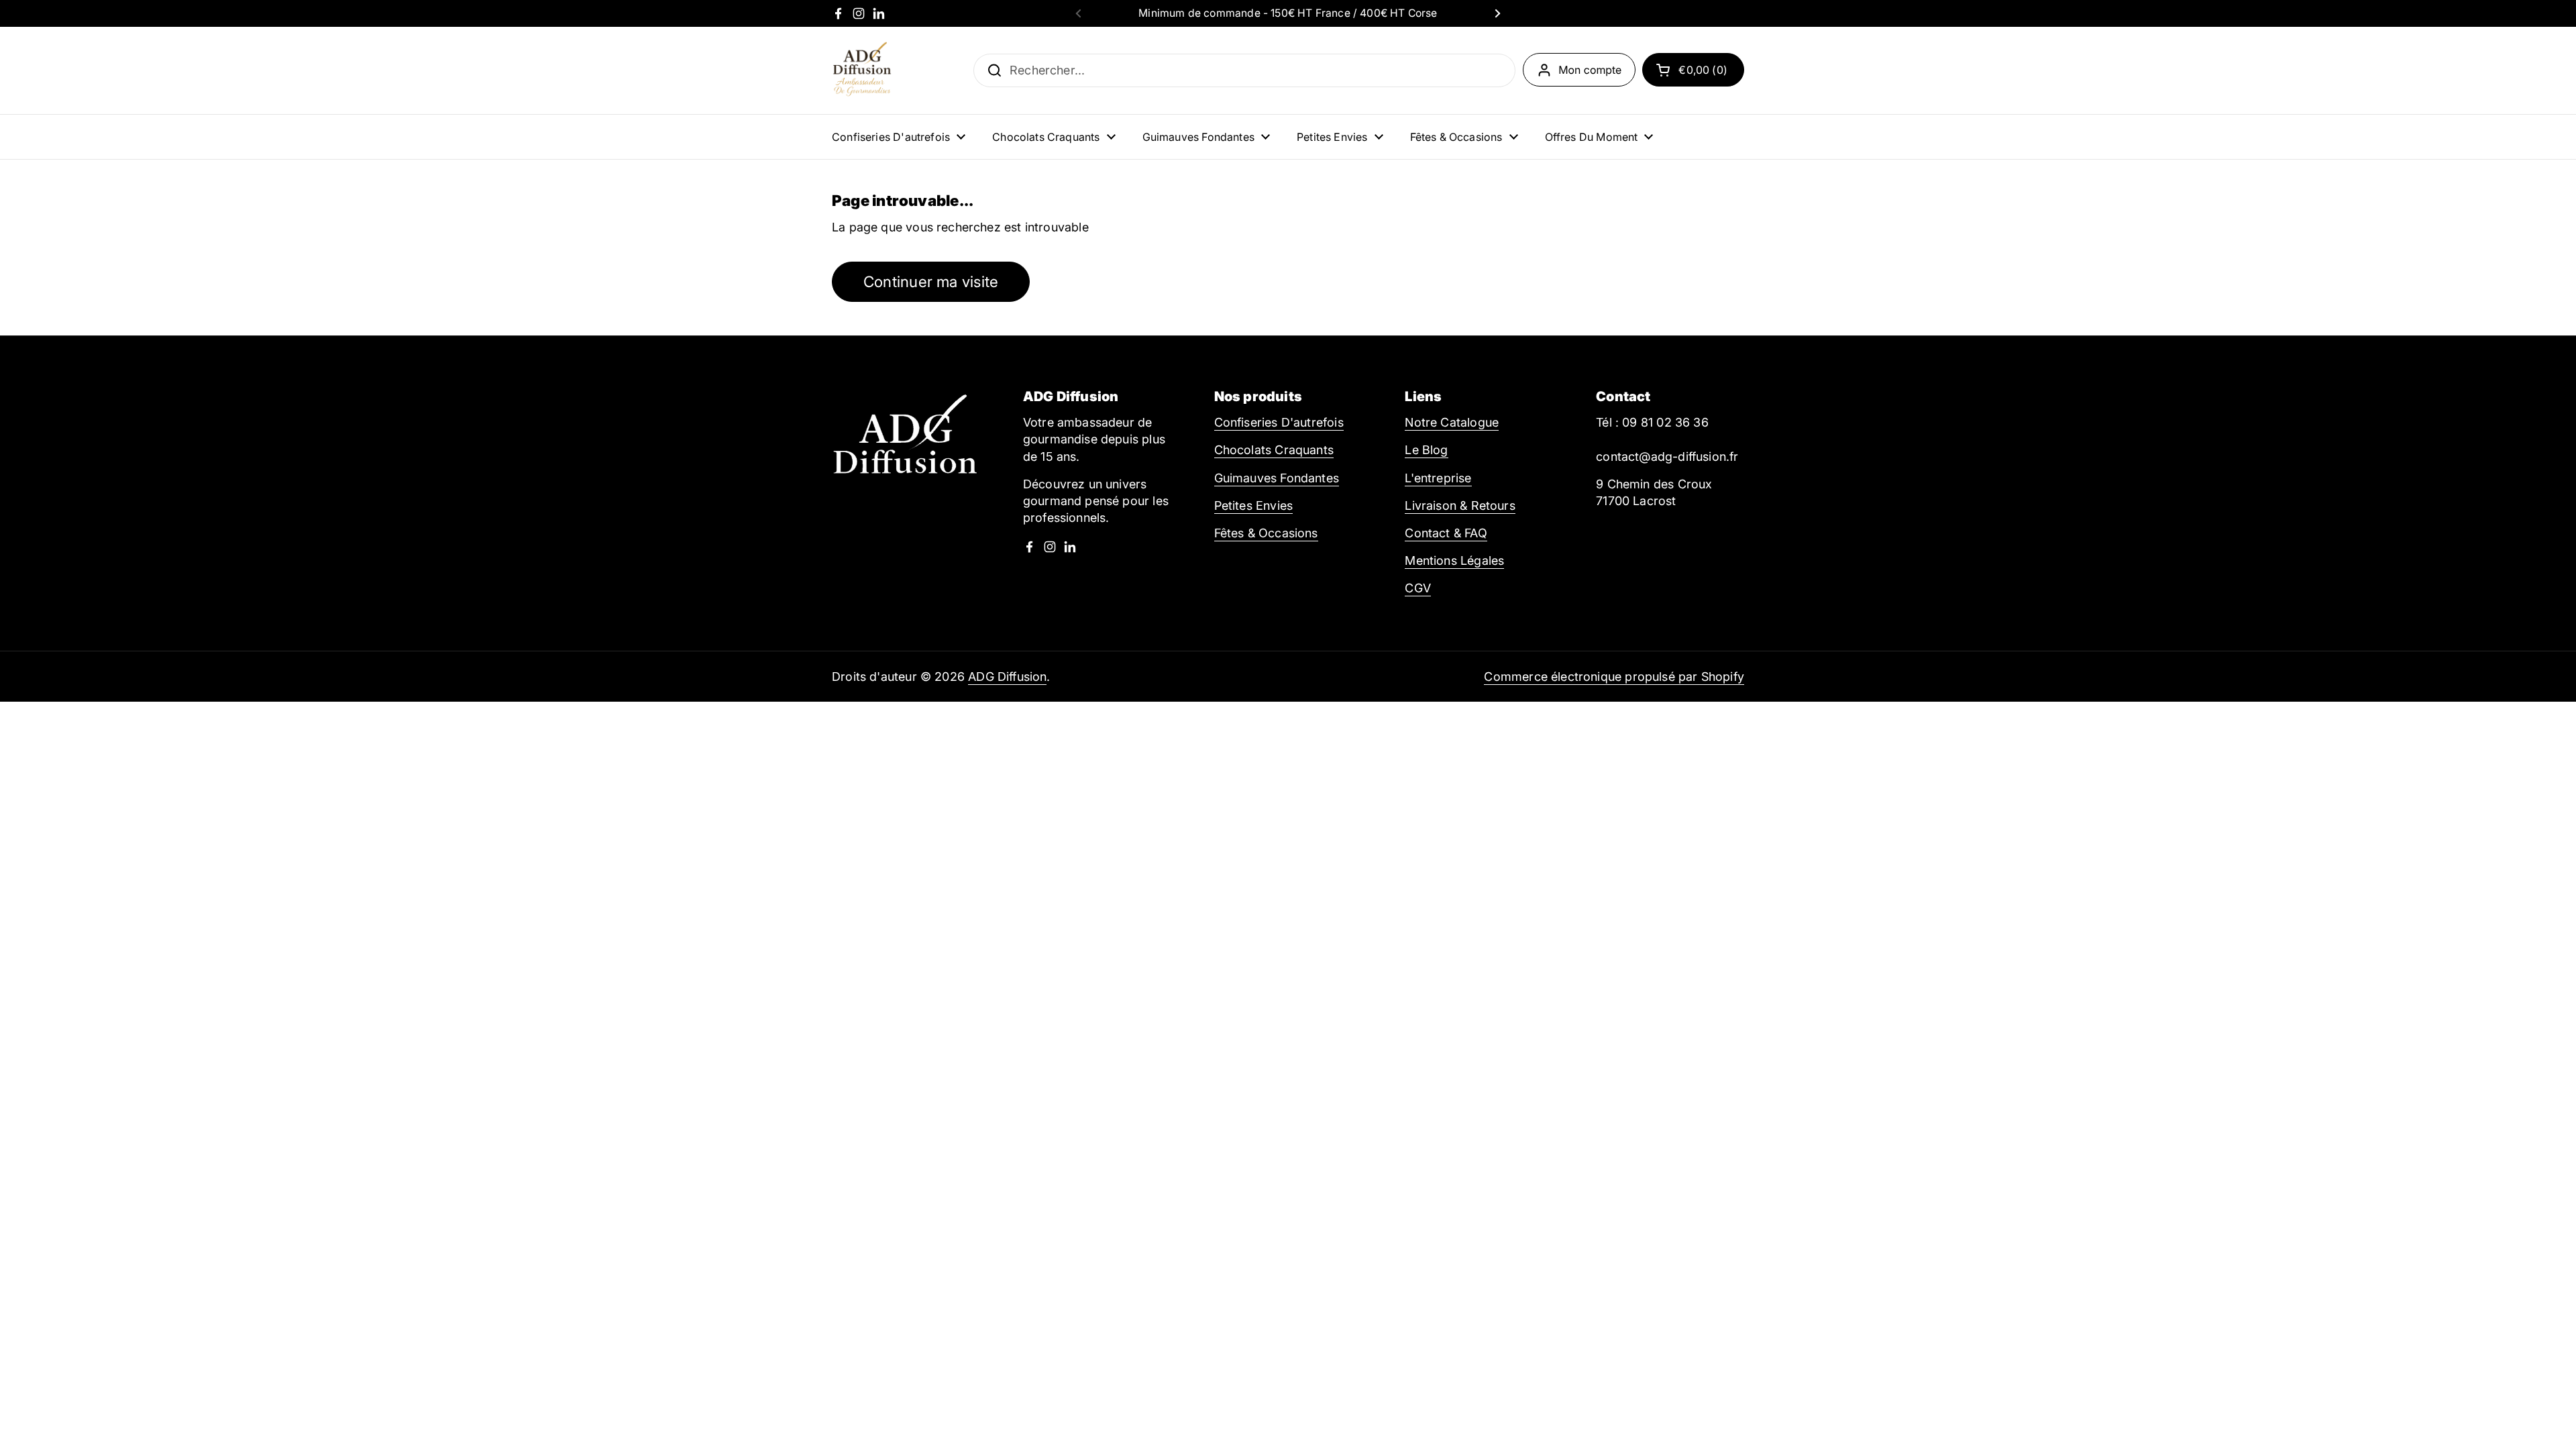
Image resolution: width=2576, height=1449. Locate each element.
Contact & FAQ (1446, 533)
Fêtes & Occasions (1266, 533)
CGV (1418, 588)
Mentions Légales (1454, 560)
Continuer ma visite (931, 281)
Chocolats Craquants (1274, 450)
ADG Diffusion (1007, 677)
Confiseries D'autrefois (1279, 422)
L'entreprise (1438, 478)
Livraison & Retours (1460, 505)
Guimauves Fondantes (1277, 478)
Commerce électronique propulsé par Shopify (1614, 677)
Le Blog (1426, 450)
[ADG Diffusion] (862, 70)
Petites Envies (1254, 505)
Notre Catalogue (1452, 422)
